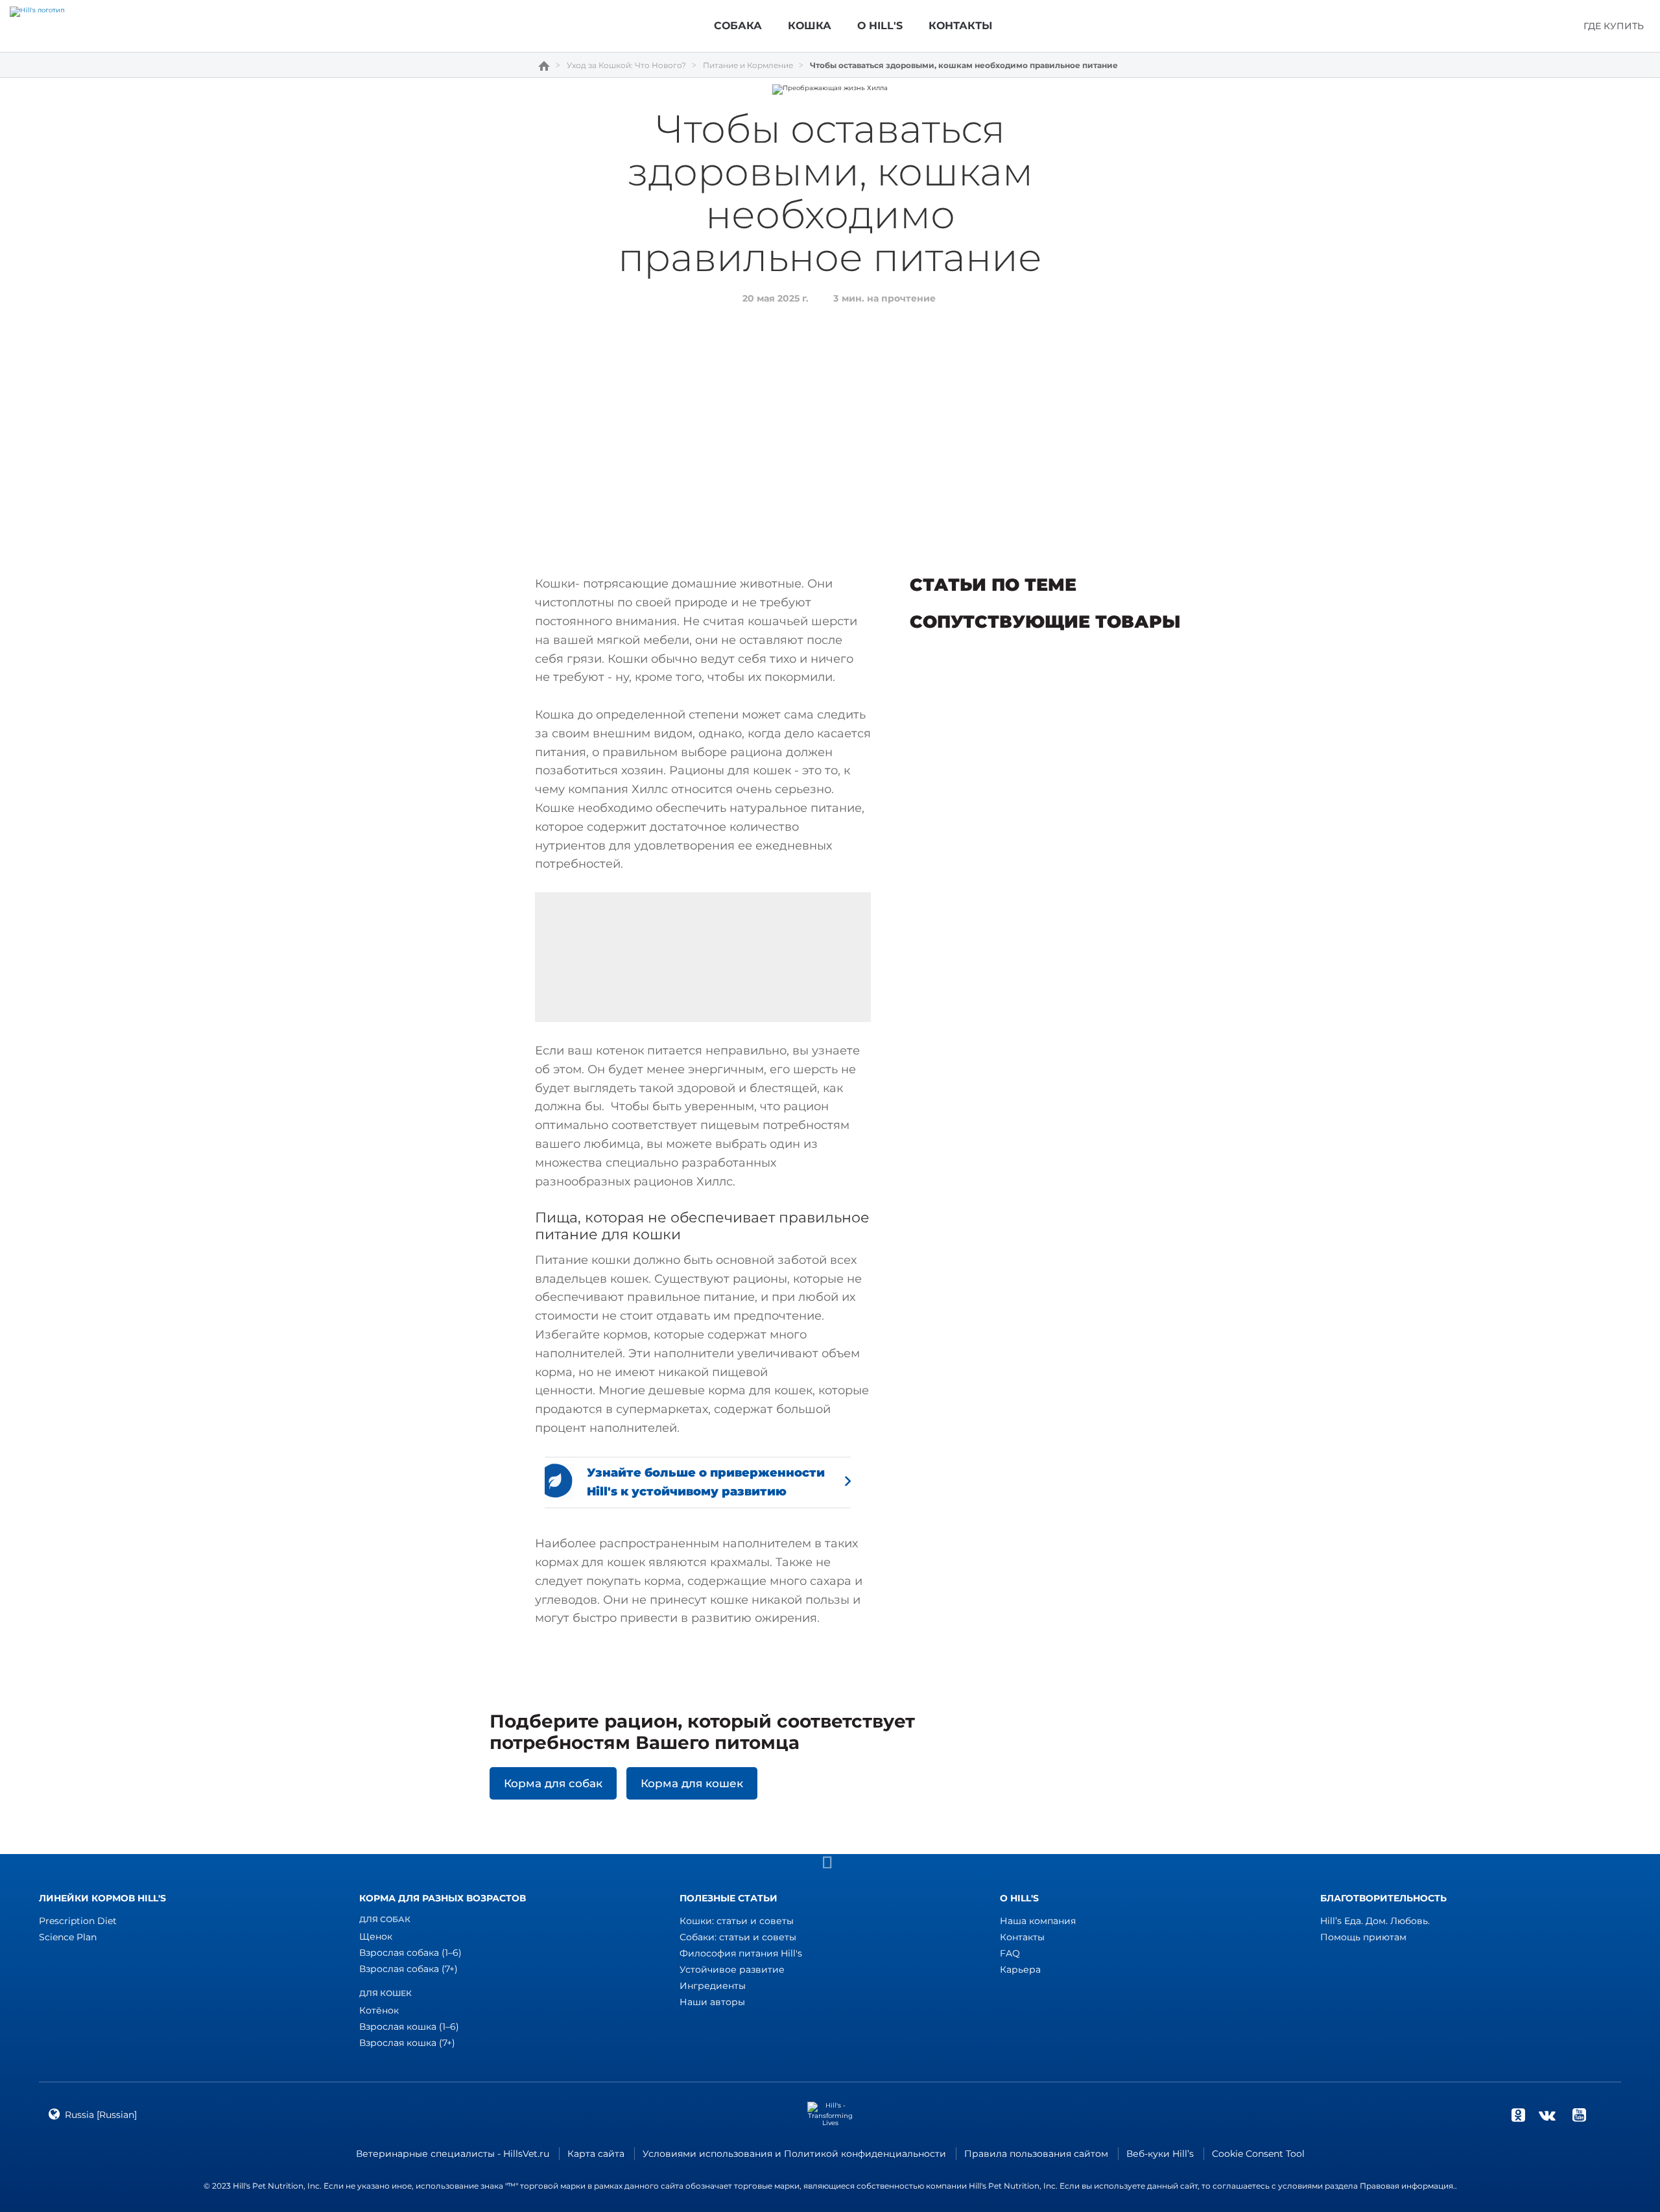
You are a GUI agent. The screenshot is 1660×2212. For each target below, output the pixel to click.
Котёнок (379, 2010)
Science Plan (68, 1937)
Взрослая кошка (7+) (407, 2043)
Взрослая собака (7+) (409, 1969)
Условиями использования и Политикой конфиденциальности (794, 2154)
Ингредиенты (713, 1986)
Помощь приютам (1363, 1937)
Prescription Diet (78, 1921)
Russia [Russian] (101, 2115)
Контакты (1022, 1937)
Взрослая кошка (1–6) (409, 2027)
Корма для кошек (692, 1783)
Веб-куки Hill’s (1160, 2154)
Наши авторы (712, 2002)
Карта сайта (596, 2154)
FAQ (1010, 1953)
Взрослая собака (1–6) (410, 1953)
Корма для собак (553, 1783)
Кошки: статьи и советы (737, 1921)
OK (1518, 2115)
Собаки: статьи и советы (738, 1937)
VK (1547, 2115)
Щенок (376, 1936)
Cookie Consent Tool (1258, 2154)
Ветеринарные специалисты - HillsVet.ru (453, 2154)
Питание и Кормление (748, 65)
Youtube (1579, 2115)
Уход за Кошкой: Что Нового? (626, 65)
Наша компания (1038, 1921)
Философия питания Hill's (741, 1953)
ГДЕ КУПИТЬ (1614, 26)
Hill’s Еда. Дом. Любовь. (1375, 1921)
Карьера (1020, 1969)
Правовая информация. (1407, 2186)
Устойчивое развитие (732, 1969)
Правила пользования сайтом (1036, 2154)
